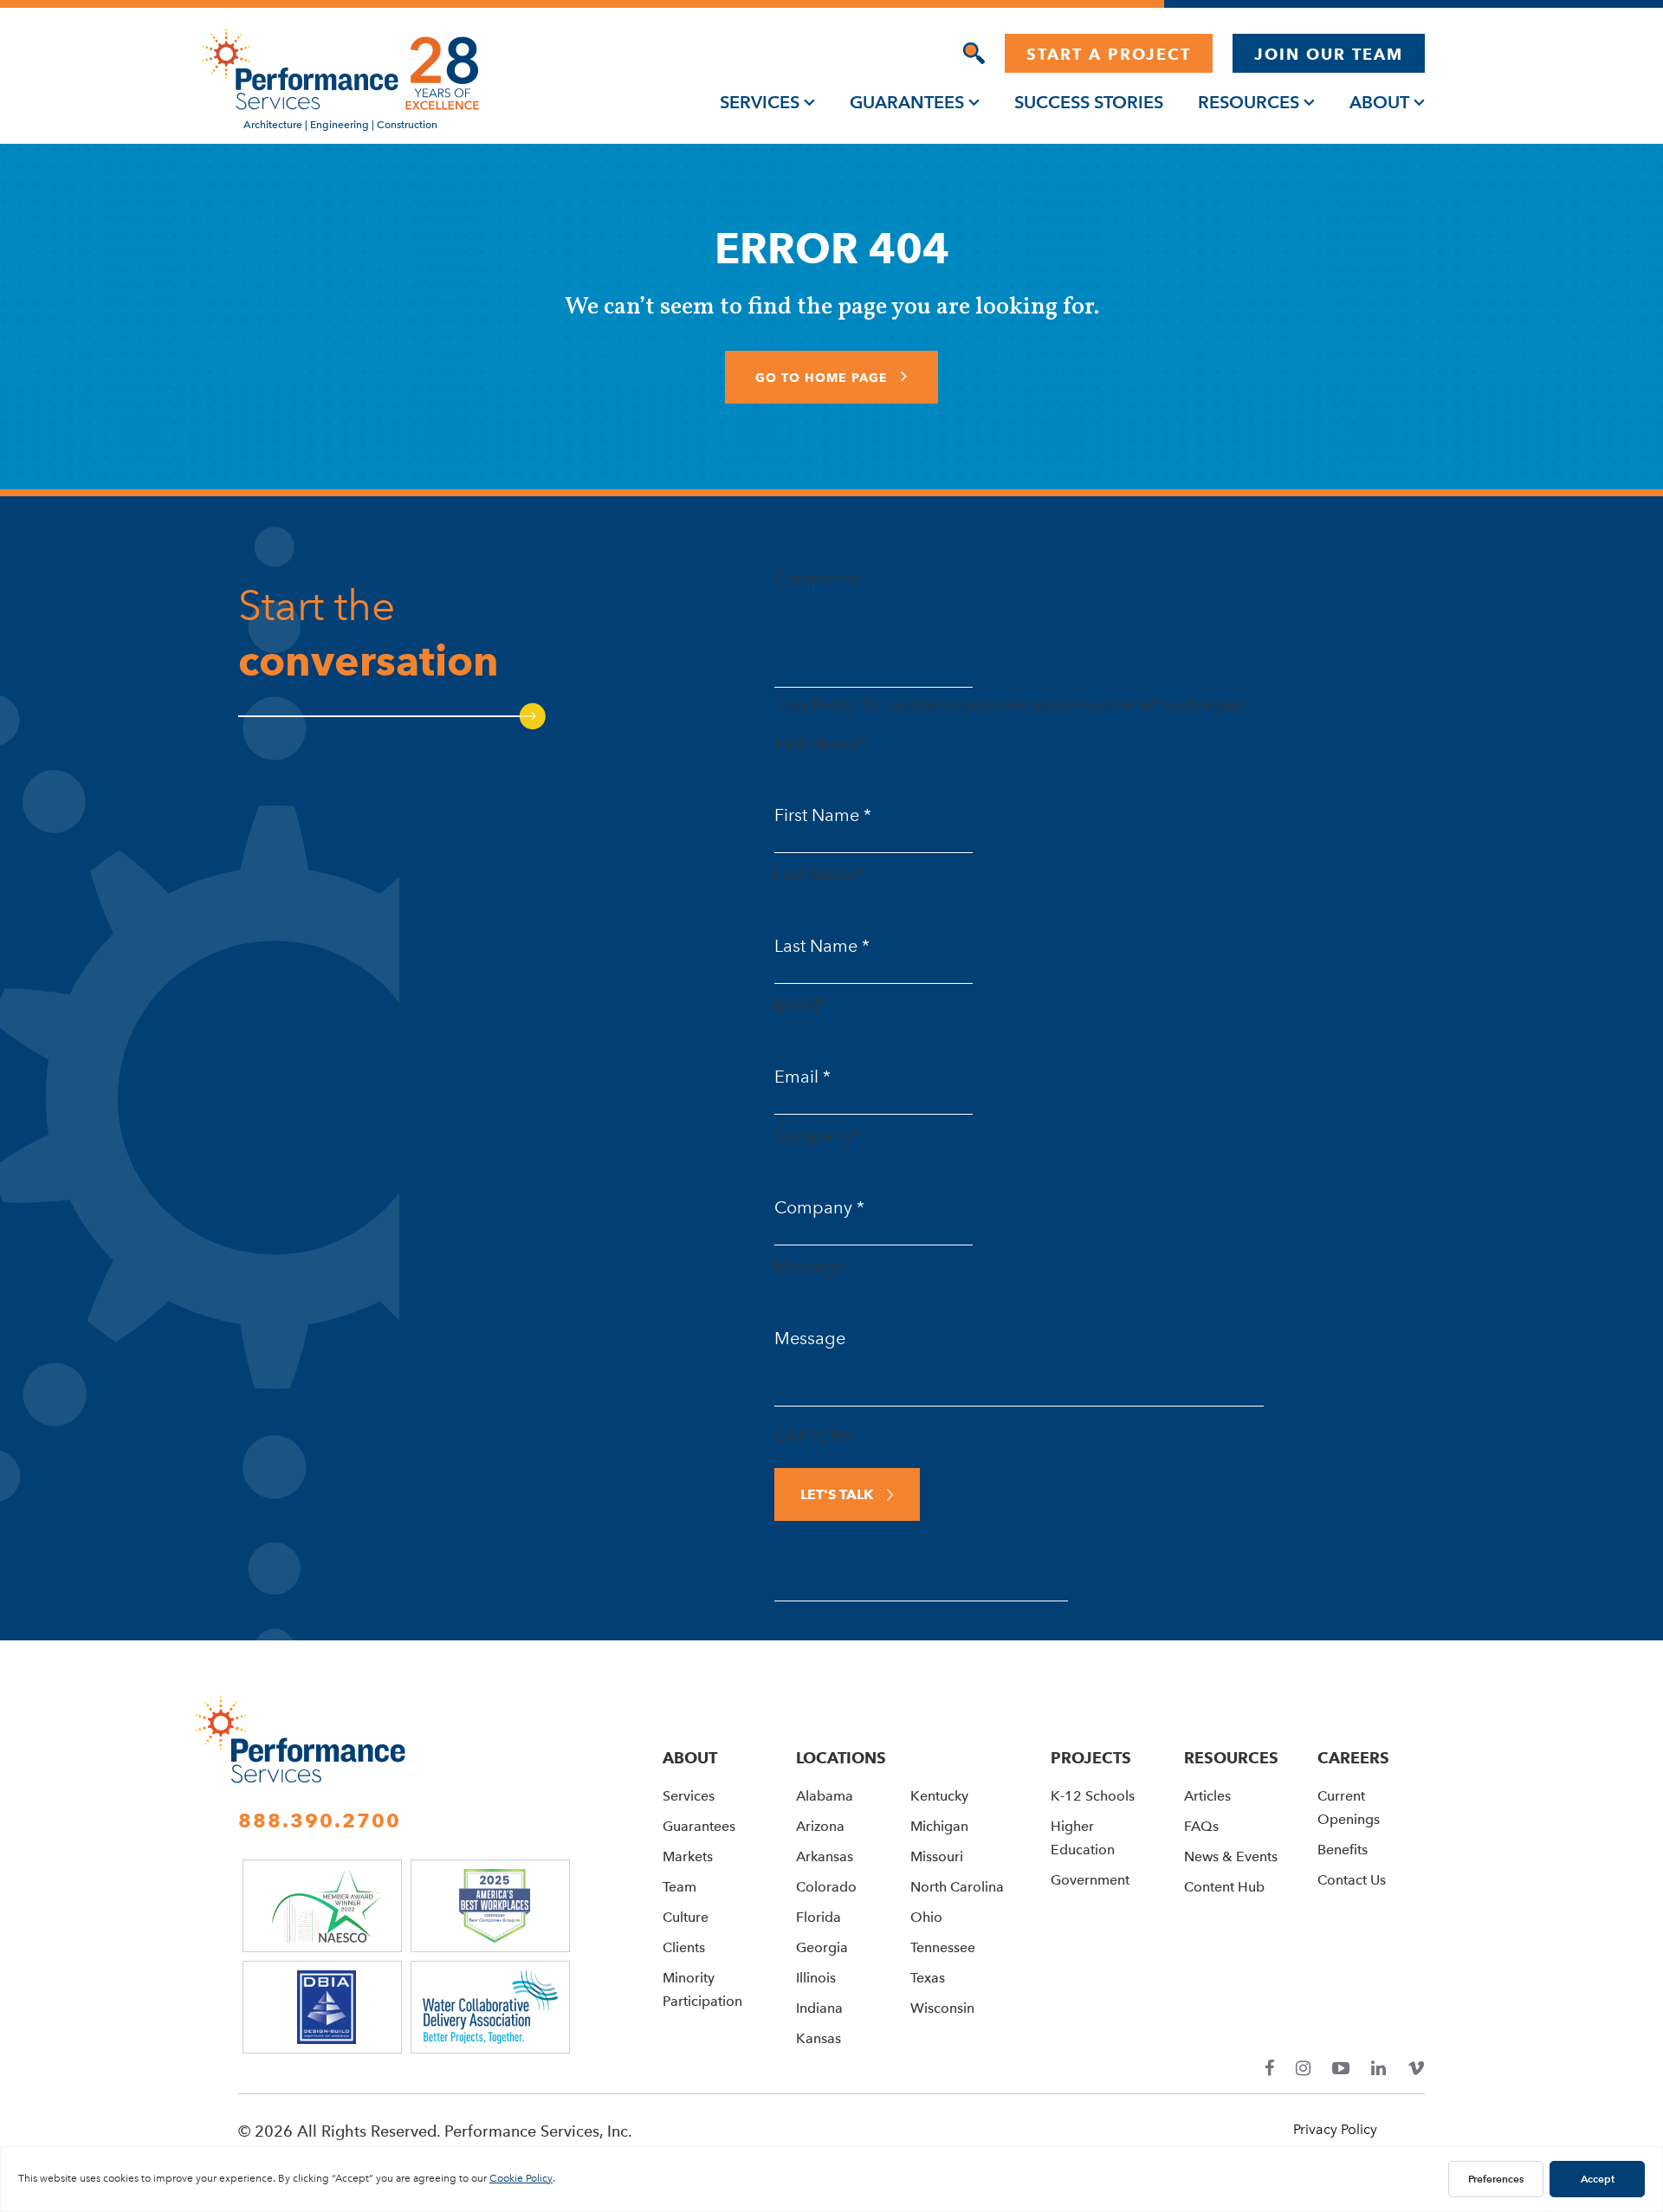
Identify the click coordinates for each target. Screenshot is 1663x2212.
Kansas (819, 2038)
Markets (688, 1856)
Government (1090, 1880)
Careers (1353, 1758)
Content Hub (1224, 1887)
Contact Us (1352, 1880)
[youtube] (1341, 2069)
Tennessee (943, 1947)
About (1379, 102)
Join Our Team (1329, 54)
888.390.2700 (320, 1821)
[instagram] (1303, 2069)
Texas (928, 1978)
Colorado (826, 1887)
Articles (1207, 1796)
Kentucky (939, 1796)
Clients (684, 1947)
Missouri (937, 1856)
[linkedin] (1378, 2069)
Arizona (820, 1826)
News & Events (1231, 1856)
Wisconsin (942, 2008)
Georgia (822, 1947)
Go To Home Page (824, 378)
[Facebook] (1269, 2069)
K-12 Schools (1093, 1796)
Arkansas (825, 1856)
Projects (1091, 1758)
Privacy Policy (1335, 2129)
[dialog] (974, 53)
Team (679, 1887)
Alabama (825, 1796)
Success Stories (1089, 102)
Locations (841, 1758)
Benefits (1343, 1850)
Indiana (819, 2008)
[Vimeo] (1416, 2069)
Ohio (926, 1917)
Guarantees (907, 102)
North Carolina (957, 1887)
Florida (819, 1917)
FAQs (1201, 1826)
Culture (686, 1917)
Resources (1249, 102)
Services (760, 102)
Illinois (816, 1978)
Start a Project (1109, 54)
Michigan (939, 1826)
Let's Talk (837, 1494)
